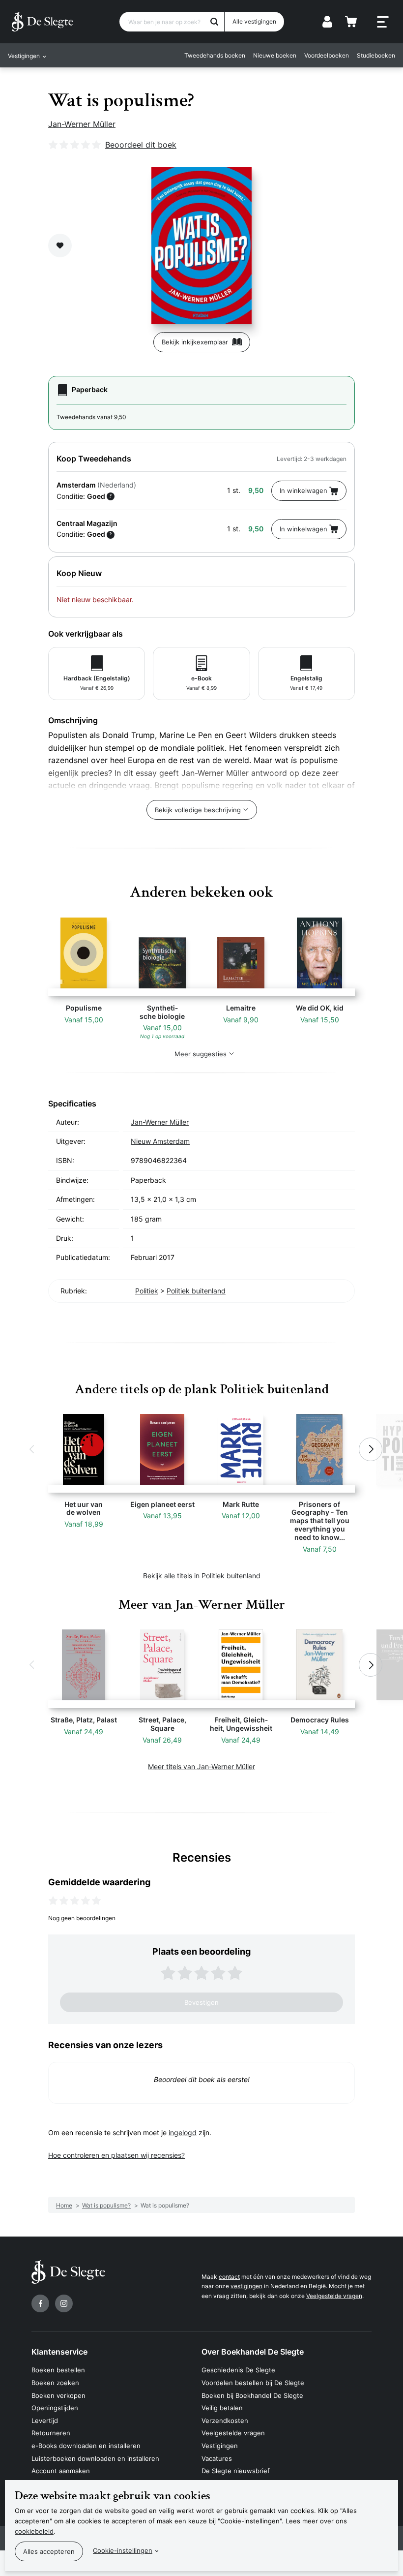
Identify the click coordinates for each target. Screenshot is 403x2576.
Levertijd (45, 2421)
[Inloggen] (327, 22)
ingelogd (183, 2132)
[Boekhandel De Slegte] (43, 22)
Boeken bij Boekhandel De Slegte (252, 2395)
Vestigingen (220, 2446)
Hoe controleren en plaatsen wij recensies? (116, 2155)
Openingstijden (55, 2408)
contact (229, 2277)
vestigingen (246, 2286)
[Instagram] (64, 2303)
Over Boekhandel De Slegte (253, 2352)
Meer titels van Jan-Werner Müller (201, 1766)
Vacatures (217, 2458)
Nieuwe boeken (275, 55)
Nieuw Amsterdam (160, 1141)
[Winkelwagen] (351, 22)
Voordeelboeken (327, 55)
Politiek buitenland (196, 1291)
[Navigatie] (383, 22)
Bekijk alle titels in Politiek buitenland (202, 1576)
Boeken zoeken (55, 2383)
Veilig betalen (222, 2408)
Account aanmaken (61, 2471)
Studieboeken (376, 55)
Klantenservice (59, 2352)
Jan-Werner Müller (82, 124)
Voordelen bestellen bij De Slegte (253, 2383)
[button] (32, 1449)
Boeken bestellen (58, 2370)
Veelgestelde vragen (334, 2296)
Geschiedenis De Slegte (238, 2370)
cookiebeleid (34, 2531)
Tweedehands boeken (215, 55)
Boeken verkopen (58, 2395)
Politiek (147, 1291)
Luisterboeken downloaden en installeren (95, 2458)
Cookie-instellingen (123, 2550)
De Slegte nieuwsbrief (236, 2471)
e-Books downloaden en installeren (86, 2446)
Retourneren (51, 2433)
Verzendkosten (225, 2421)
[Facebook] (40, 2303)
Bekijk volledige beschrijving (198, 810)
